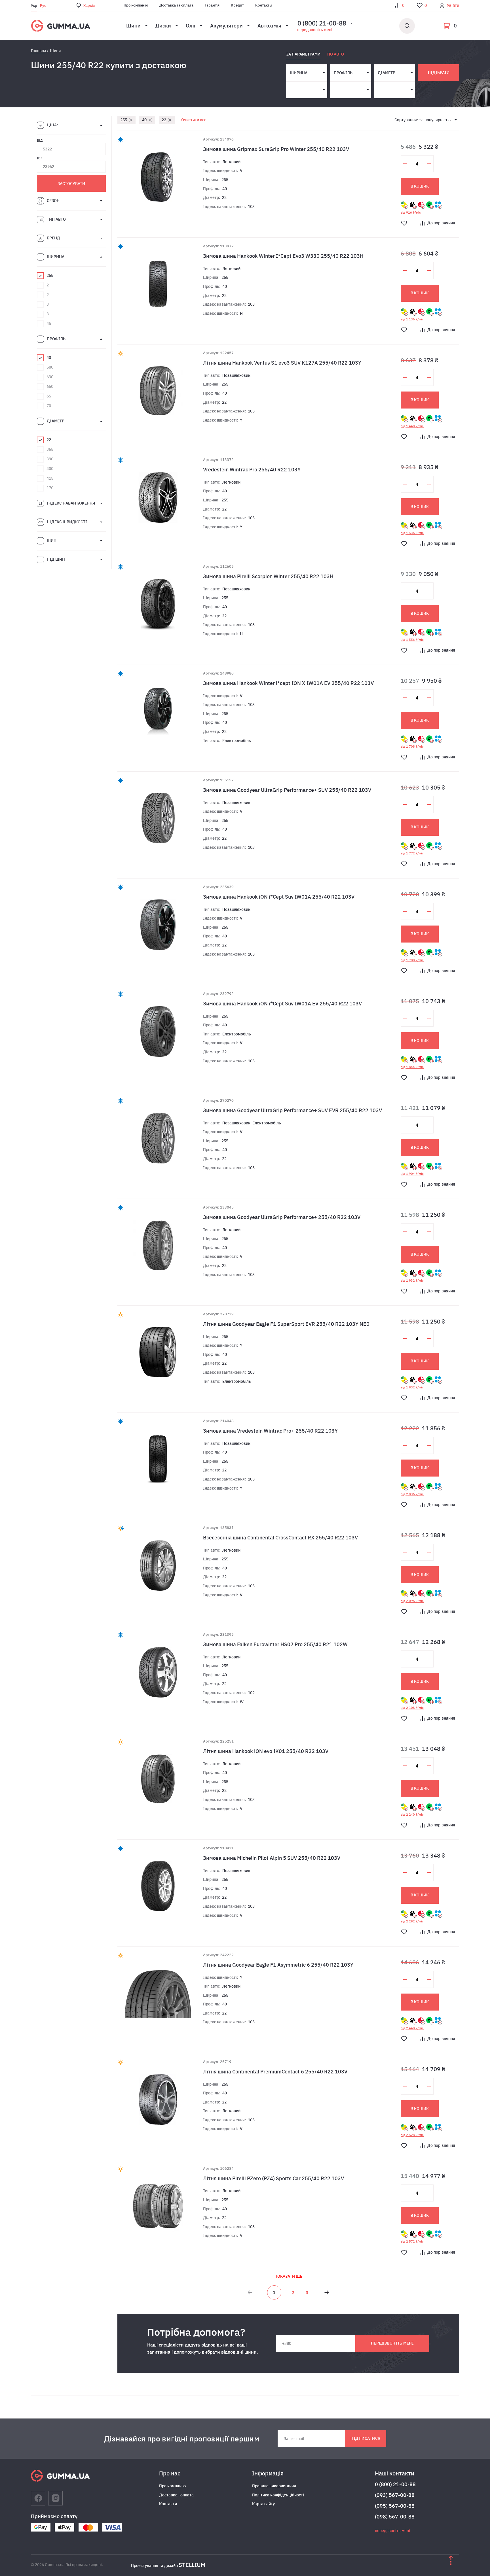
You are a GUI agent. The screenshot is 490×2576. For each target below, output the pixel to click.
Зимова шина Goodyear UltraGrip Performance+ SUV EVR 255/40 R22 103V (292, 1110)
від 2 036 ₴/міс (412, 1494)
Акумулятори (226, 26)
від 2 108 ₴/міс (412, 1708)
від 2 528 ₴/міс (412, 2135)
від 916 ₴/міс (411, 212)
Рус (43, 6)
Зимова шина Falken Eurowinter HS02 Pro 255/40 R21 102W (275, 1644)
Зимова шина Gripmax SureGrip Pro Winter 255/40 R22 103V (276, 149)
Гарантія (212, 5)
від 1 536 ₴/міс (412, 533)
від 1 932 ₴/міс (412, 1280)
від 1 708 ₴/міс (412, 746)
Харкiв (89, 6)
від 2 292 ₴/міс (412, 1921)
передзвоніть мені (315, 30)
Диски (163, 26)
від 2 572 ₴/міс (412, 2241)
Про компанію (136, 5)
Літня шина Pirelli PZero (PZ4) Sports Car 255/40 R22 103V (273, 2178)
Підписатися (365, 2438)
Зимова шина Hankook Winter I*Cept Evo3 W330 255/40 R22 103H (283, 256)
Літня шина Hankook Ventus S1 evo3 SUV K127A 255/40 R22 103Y (282, 363)
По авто (336, 54)
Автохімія (269, 26)
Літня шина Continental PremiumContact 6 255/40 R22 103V (275, 2072)
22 (164, 120)
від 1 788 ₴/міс (412, 960)
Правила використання (274, 2486)
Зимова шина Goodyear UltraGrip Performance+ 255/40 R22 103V (282, 1217)
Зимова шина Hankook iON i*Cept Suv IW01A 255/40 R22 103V (279, 897)
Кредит (237, 5)
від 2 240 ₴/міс (412, 1815)
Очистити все (194, 120)
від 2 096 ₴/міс (412, 1601)
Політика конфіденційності (278, 2495)
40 (144, 120)
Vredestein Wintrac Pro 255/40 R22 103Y (252, 470)
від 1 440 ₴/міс (412, 426)
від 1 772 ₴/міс (412, 853)
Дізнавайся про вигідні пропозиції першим (182, 2439)
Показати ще (288, 2276)
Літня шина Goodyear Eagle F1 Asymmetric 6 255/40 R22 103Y (278, 1965)
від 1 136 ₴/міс (412, 319)
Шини (133, 26)
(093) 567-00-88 (395, 2495)
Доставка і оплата (176, 2495)
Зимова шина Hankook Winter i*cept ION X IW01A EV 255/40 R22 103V (288, 683)
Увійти (453, 5)
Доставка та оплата (176, 5)
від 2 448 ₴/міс (412, 2028)
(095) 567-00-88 (395, 2506)
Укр (34, 6)
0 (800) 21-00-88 (395, 2484)
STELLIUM (192, 2565)
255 (124, 120)
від (40, 140)
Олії (191, 26)
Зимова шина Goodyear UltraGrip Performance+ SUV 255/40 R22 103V (287, 790)
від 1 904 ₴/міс (412, 1174)
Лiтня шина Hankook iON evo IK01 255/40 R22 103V (266, 1751)
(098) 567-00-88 (395, 2517)
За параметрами (303, 54)
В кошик (420, 186)
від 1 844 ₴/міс (412, 1067)
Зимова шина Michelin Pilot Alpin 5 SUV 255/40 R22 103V (272, 1858)
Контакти (168, 2504)
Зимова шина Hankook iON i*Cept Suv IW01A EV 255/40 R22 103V (282, 1004)
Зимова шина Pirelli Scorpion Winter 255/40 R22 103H (268, 576)
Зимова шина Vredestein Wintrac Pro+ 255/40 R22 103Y (270, 1431)
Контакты (264, 5)
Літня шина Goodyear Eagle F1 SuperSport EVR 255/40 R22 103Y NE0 (286, 1324)
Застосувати (71, 184)
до (39, 158)
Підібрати (439, 73)
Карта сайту (263, 2504)
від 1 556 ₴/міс (412, 640)
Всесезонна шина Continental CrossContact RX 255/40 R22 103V (280, 1538)
